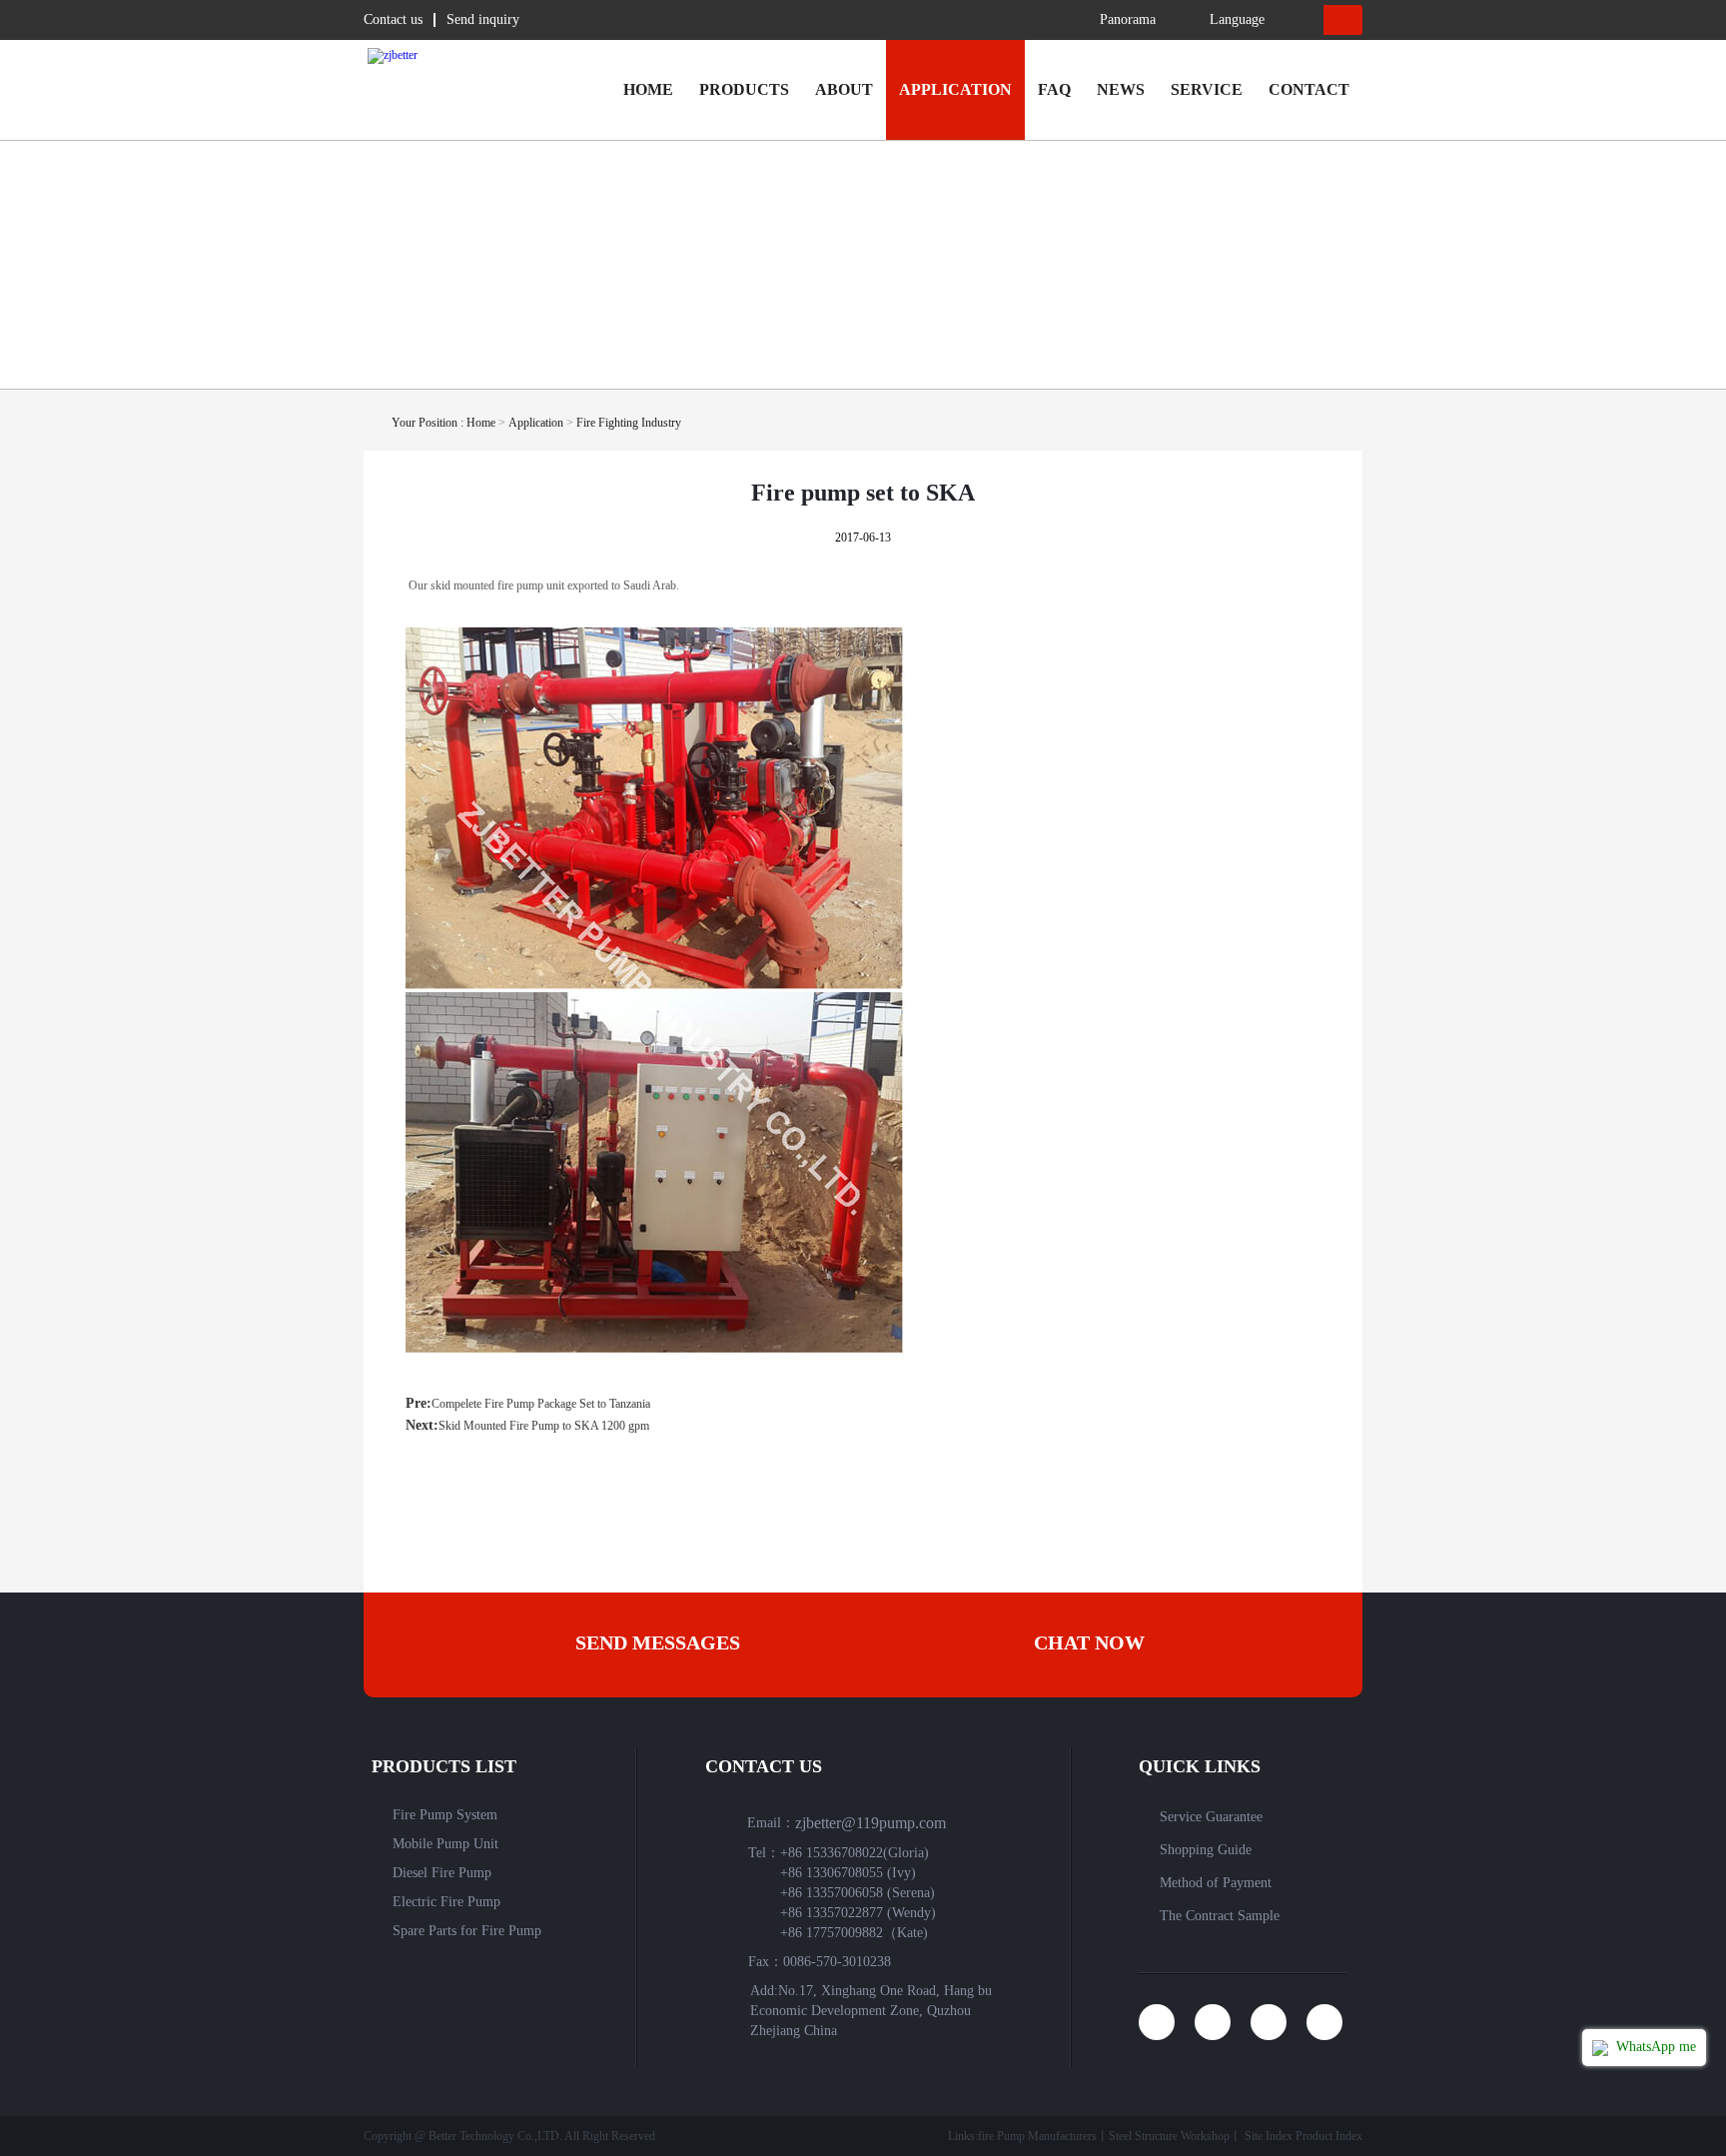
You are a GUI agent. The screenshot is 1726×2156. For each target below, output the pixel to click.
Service (1207, 89)
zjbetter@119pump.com (870, 1823)
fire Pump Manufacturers (1037, 2136)
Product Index (1329, 2136)
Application (955, 89)
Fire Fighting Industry (629, 423)
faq (1054, 89)
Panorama (1128, 19)
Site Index (1269, 2136)
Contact (1309, 89)
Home (648, 89)
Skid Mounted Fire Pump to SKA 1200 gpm (544, 1426)
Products (744, 89)
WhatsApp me (1654, 2047)
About (844, 89)
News (1121, 89)
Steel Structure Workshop (1169, 2136)
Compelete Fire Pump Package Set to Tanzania (541, 1404)
